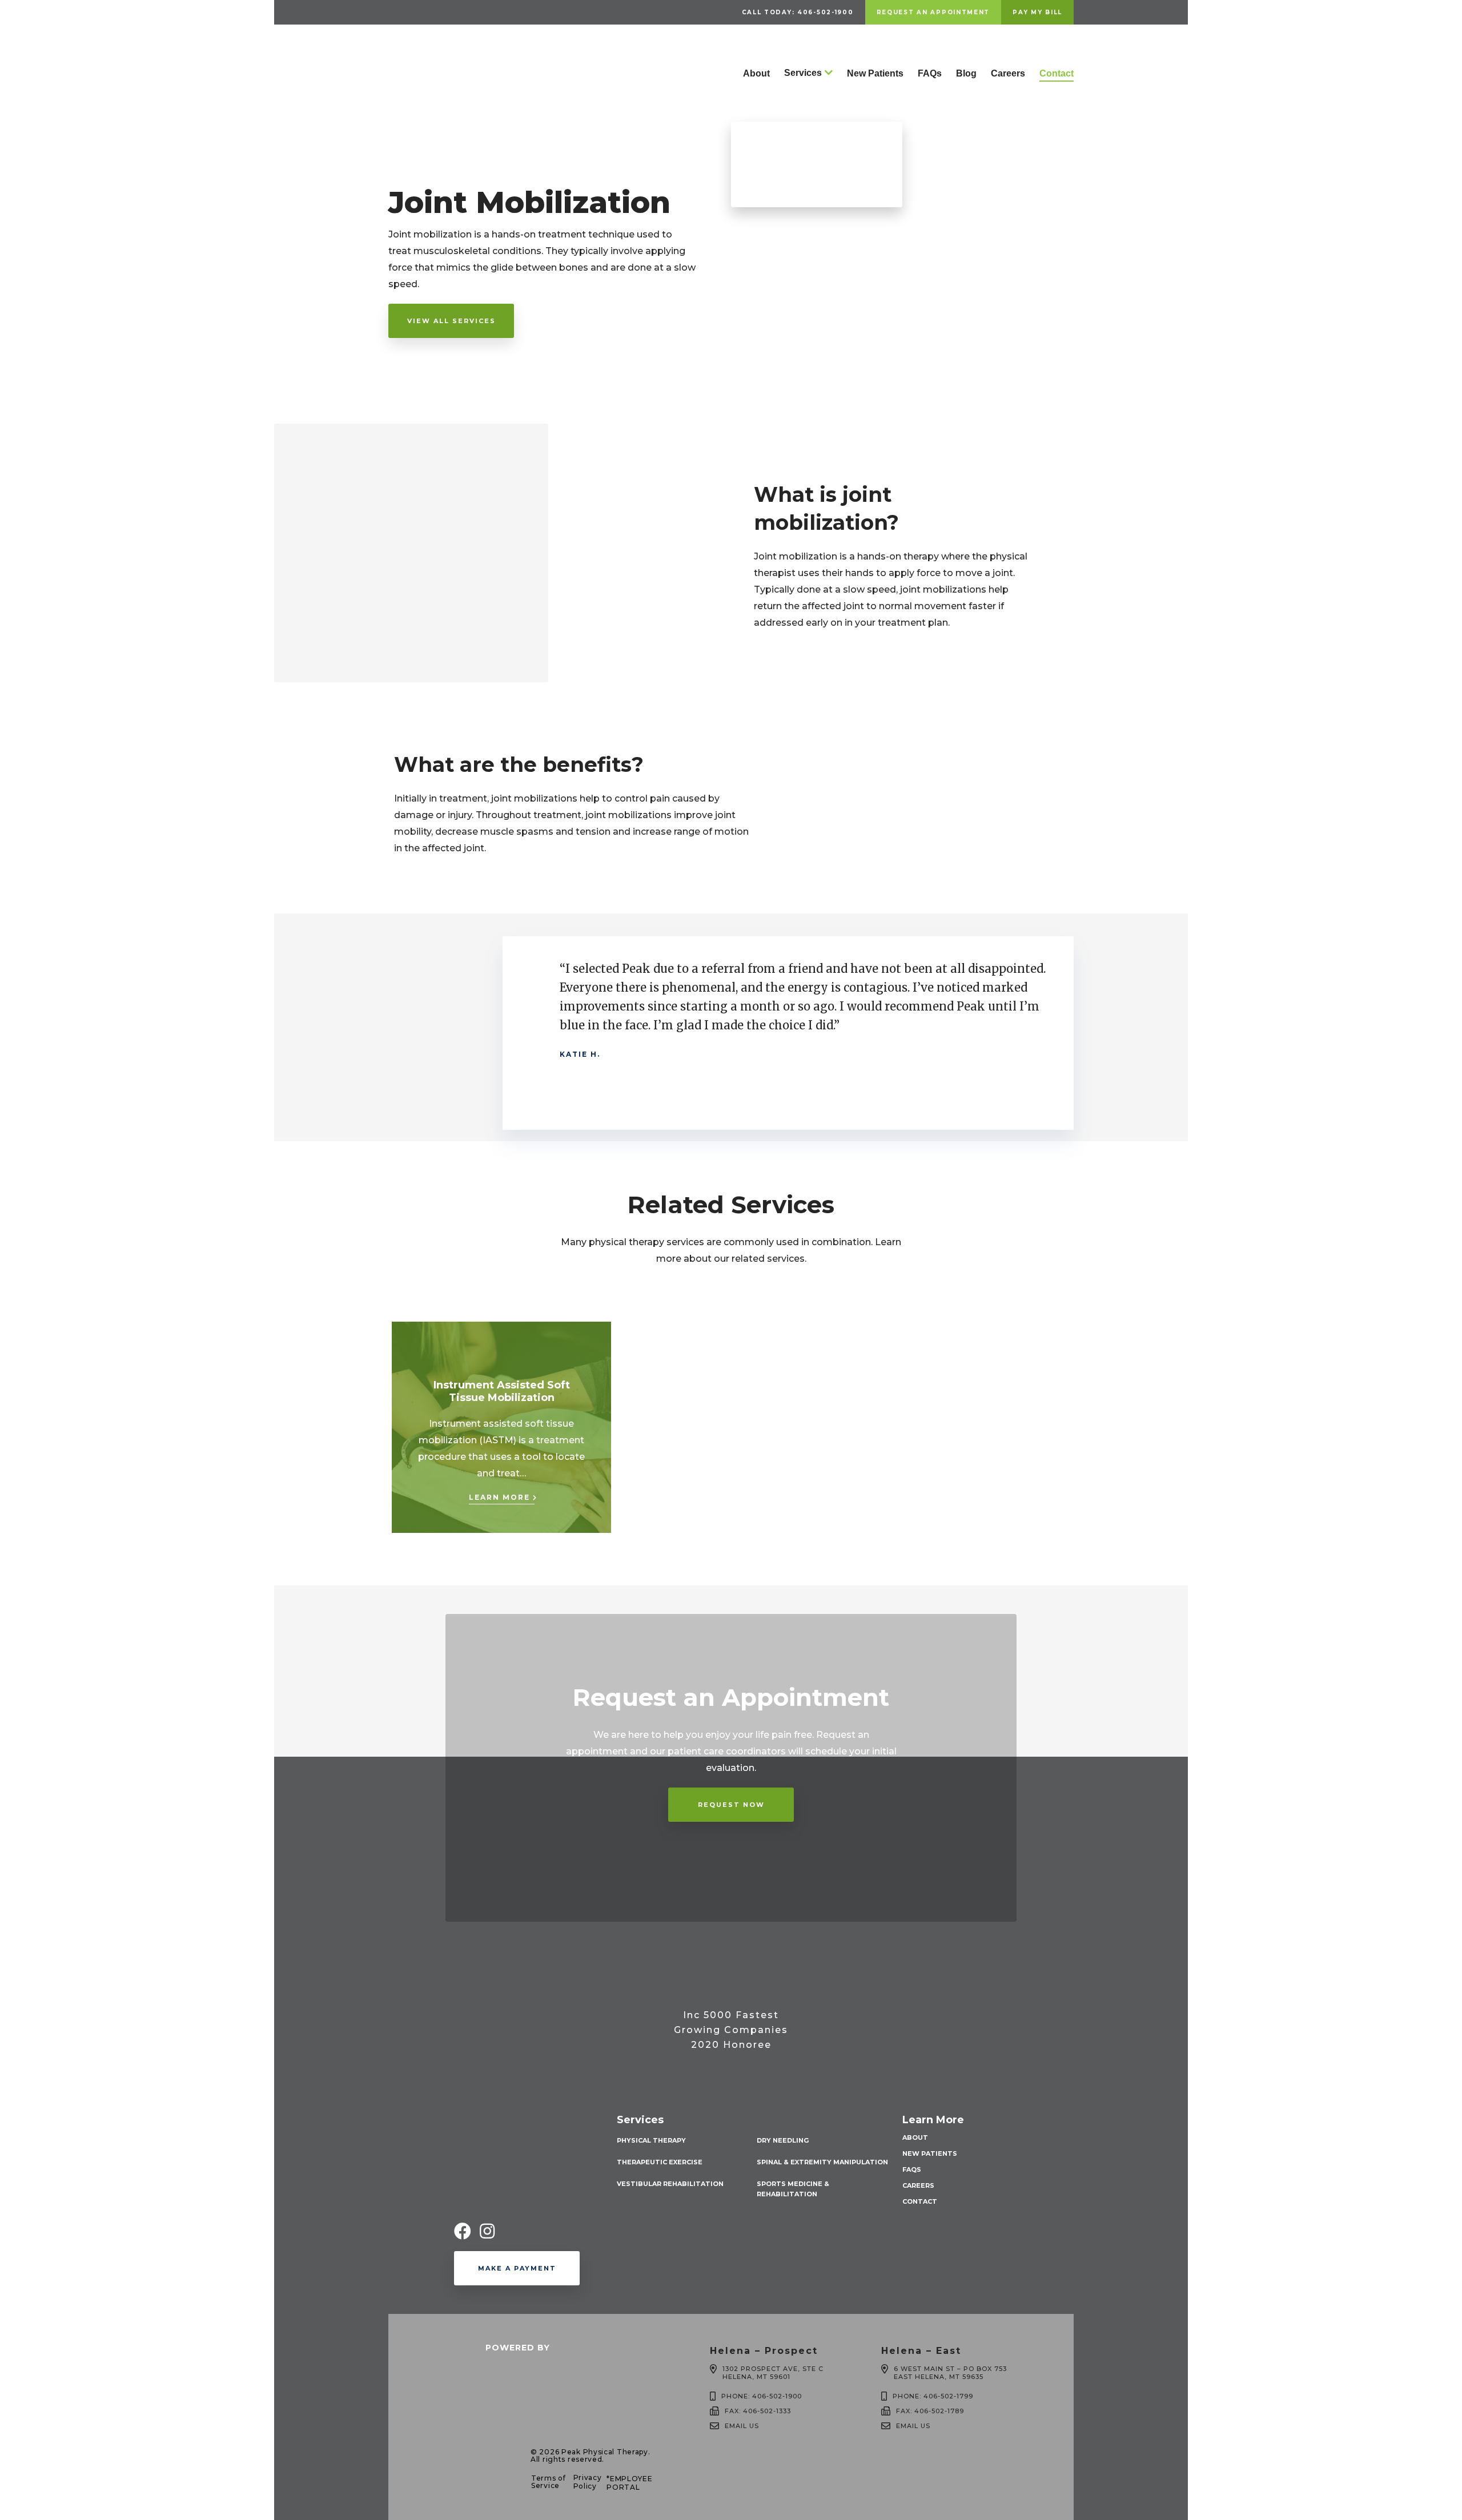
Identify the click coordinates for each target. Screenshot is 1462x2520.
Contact (1057, 73)
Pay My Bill (1037, 12)
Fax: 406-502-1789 (930, 2411)
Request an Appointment (933, 12)
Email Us (742, 2426)
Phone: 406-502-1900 (762, 2396)
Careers (1008, 73)
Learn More (499, 1497)
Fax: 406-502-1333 (758, 2411)
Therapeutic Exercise (660, 2162)
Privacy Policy (588, 2482)
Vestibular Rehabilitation (670, 2184)
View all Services (451, 321)
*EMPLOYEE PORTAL (629, 2483)
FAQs (930, 73)
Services (803, 73)
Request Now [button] (731, 1805)
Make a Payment (517, 2268)
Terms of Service (549, 2482)
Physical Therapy (651, 2140)
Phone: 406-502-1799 (933, 2396)
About (756, 73)
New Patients (875, 73)
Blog (966, 73)
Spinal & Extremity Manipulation (822, 2162)
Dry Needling (783, 2140)
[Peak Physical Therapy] (443, 110)
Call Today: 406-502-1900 (798, 12)
